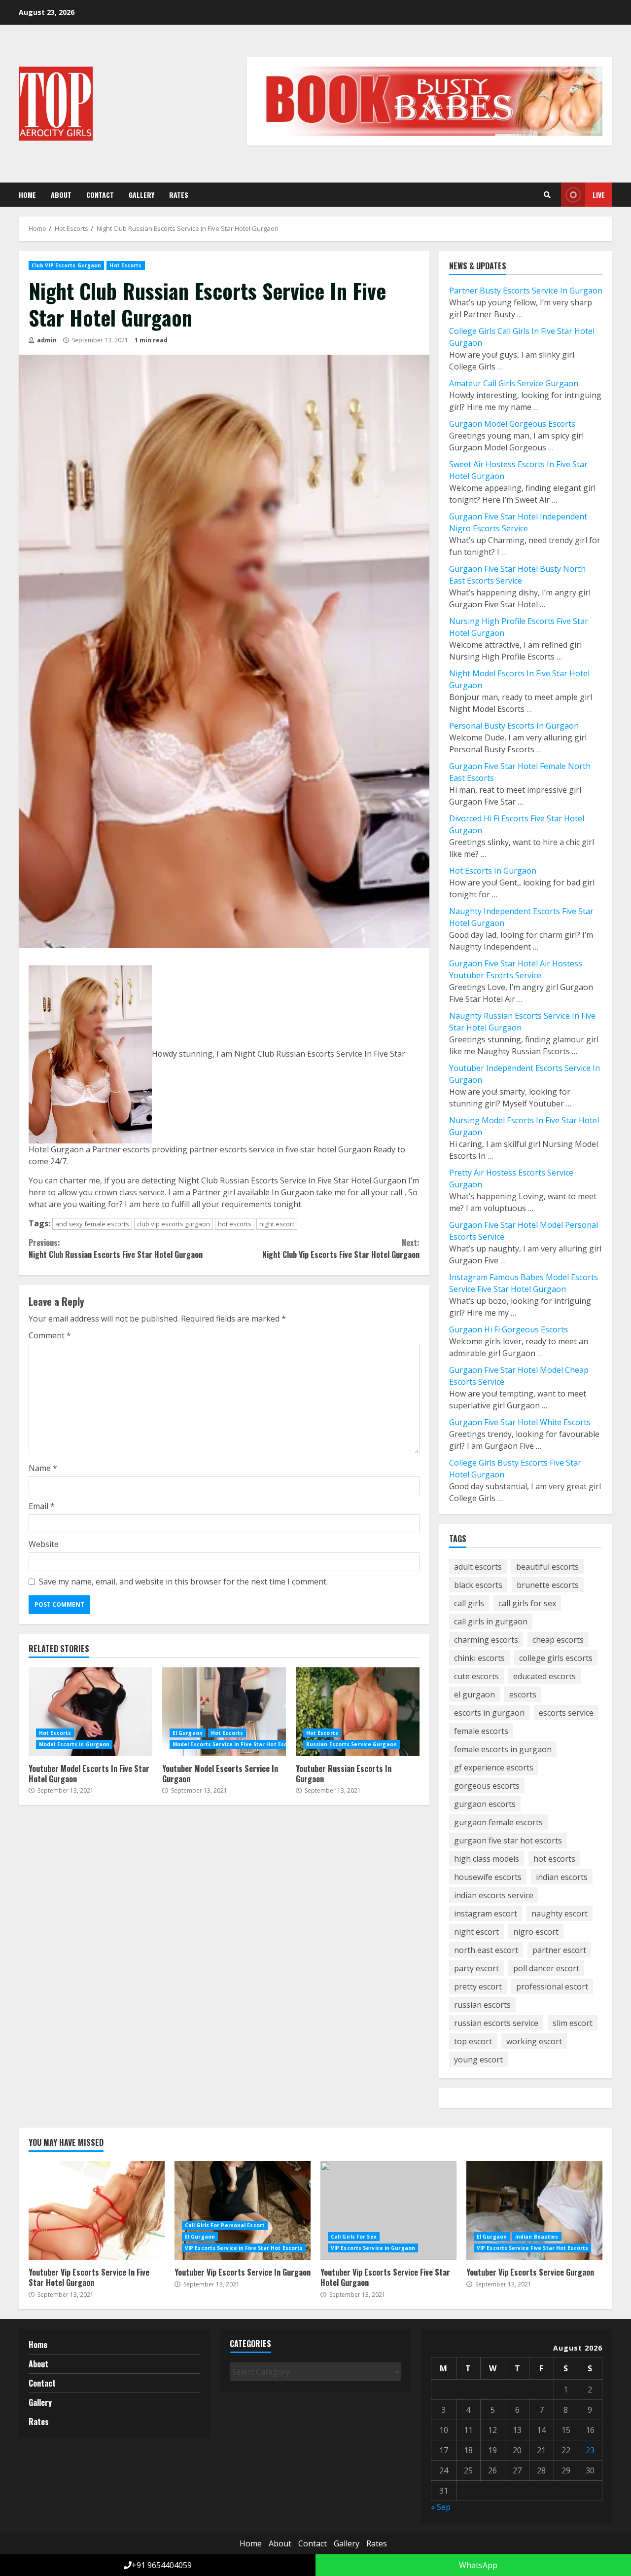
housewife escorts (488, 1877)
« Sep (441, 2507)
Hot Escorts (125, 265)
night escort (277, 1224)
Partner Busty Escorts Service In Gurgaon (526, 291)
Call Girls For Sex (354, 2237)
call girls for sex (527, 1603)
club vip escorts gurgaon (174, 1224)
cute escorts (476, 1676)
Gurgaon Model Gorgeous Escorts (512, 424)
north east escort (486, 1950)
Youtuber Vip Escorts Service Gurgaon (534, 2210)
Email (42, 1506)
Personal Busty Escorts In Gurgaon (514, 726)
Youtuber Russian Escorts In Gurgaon (358, 1712)
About (61, 195)
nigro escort (536, 1932)
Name (43, 1468)
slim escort (573, 2023)
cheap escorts (558, 1640)
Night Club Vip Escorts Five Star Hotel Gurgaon (341, 1249)
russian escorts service (496, 2023)
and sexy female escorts (92, 1224)
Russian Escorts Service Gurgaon (351, 1744)
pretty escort (478, 1987)
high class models (487, 1859)
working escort (534, 2041)
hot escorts (235, 1224)
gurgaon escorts (485, 1804)
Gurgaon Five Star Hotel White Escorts (520, 1422)
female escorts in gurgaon (503, 1749)
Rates (179, 195)
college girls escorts (556, 1658)
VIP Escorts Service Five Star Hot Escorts (532, 2248)
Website (44, 1544)
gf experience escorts (494, 1767)
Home (27, 195)
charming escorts (486, 1640)
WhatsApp (477, 2565)
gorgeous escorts (487, 1786)
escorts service (566, 1713)
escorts (523, 1694)
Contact (100, 195)
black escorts (478, 1585)
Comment (50, 1335)
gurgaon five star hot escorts (508, 1840)
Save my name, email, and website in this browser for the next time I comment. (183, 1582)
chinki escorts (479, 1658)
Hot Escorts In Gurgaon (493, 871)
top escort (473, 2041)
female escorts (481, 1731)
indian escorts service (494, 1895)
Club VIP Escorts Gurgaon (66, 265)
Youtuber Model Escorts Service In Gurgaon (224, 1712)
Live (599, 195)
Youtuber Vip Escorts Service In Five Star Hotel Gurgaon (97, 2210)
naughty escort (560, 1914)
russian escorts (482, 2005)
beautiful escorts (547, 1567)
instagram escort (486, 1914)
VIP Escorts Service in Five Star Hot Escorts (244, 2248)
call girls (469, 1603)
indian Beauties (537, 2237)
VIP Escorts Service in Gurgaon (373, 2248)
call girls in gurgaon (491, 1621)
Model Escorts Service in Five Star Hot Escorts (236, 1744)
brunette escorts (548, 1585)
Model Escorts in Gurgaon (74, 1744)
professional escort (552, 1987)
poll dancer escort (546, 1968)
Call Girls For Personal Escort (225, 2225)
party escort (476, 1968)
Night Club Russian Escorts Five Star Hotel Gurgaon (116, 1249)
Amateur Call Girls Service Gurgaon (514, 383)
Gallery (141, 195)
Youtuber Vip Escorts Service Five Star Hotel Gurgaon (388, 2210)
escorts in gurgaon (489, 1713)
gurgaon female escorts (498, 1822)
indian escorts (562, 1877)
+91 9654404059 (162, 2565)
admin (46, 340)
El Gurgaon (188, 1733)
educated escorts (544, 1676)
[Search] (547, 195)
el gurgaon (474, 1694)
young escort (478, 2060)
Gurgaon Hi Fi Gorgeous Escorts (508, 1329)
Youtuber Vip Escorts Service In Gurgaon (243, 2210)
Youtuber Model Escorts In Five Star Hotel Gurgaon (90, 1712)
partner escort (559, 1950)
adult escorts (478, 1567)
